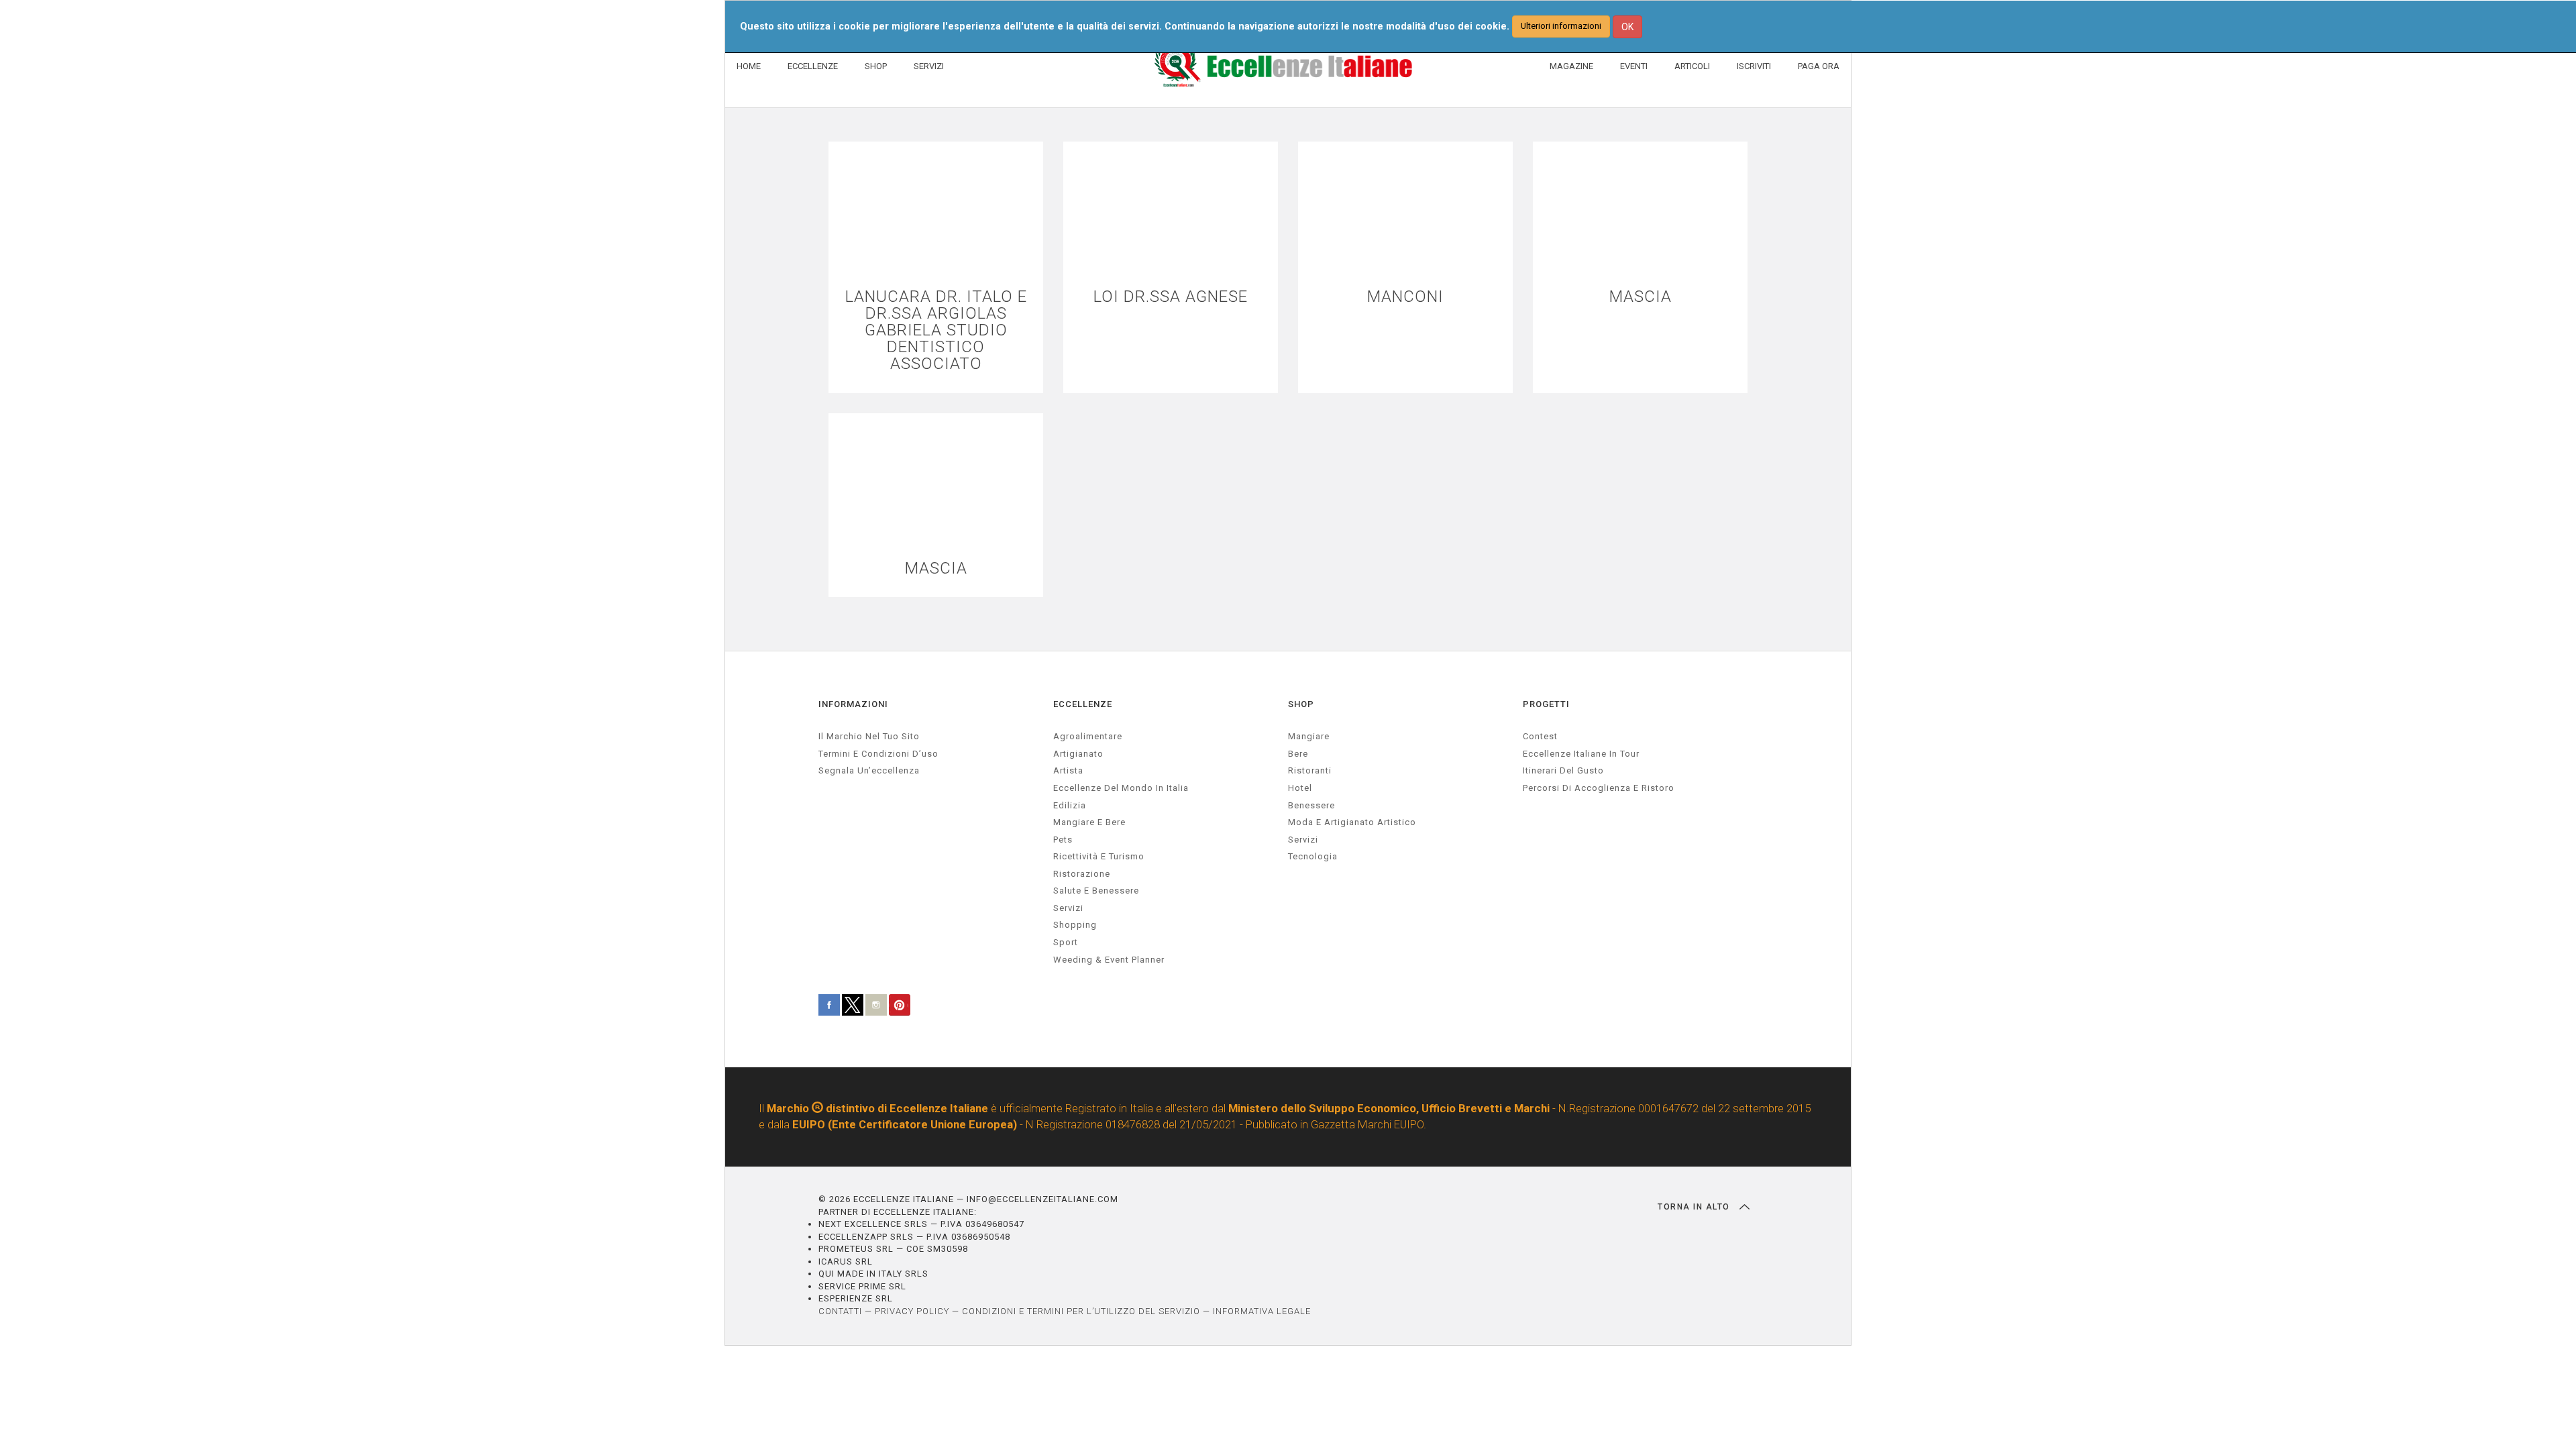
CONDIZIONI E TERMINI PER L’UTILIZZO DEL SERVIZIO (1081, 1311)
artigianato (1078, 754)
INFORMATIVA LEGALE (1262, 1311)
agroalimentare (1088, 736)
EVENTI (1634, 66)
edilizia (1070, 805)
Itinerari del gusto (1563, 770)
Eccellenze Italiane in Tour (1581, 754)
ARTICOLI (1692, 66)
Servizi (1303, 840)
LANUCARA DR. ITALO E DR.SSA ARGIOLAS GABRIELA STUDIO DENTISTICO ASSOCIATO (936, 331)
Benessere (1311, 805)
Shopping (1075, 925)
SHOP (876, 66)
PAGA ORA (1819, 66)
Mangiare (1309, 736)
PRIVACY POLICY (912, 1311)
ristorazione (1082, 874)
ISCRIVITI (1754, 66)
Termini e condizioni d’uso (878, 754)
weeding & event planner (1109, 960)
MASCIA (1641, 297)
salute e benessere (1096, 891)
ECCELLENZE (813, 66)
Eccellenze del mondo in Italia (1121, 788)
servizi (1068, 908)
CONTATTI (840, 1311)
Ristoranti (1310, 770)
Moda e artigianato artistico (1352, 822)
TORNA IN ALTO (1695, 1207)
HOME (749, 66)
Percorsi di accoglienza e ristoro (1599, 788)
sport (1066, 942)
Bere (1298, 754)
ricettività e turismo (1099, 856)
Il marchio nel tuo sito (869, 736)
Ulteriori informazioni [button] (1561, 26)
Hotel (1300, 788)
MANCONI (1405, 297)
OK (1627, 27)
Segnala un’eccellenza (869, 770)
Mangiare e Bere (1089, 822)
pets (1063, 840)
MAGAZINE (1571, 66)
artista (1068, 770)
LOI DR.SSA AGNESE (1171, 297)
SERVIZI (929, 66)
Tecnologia (1313, 856)
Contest (1540, 736)
